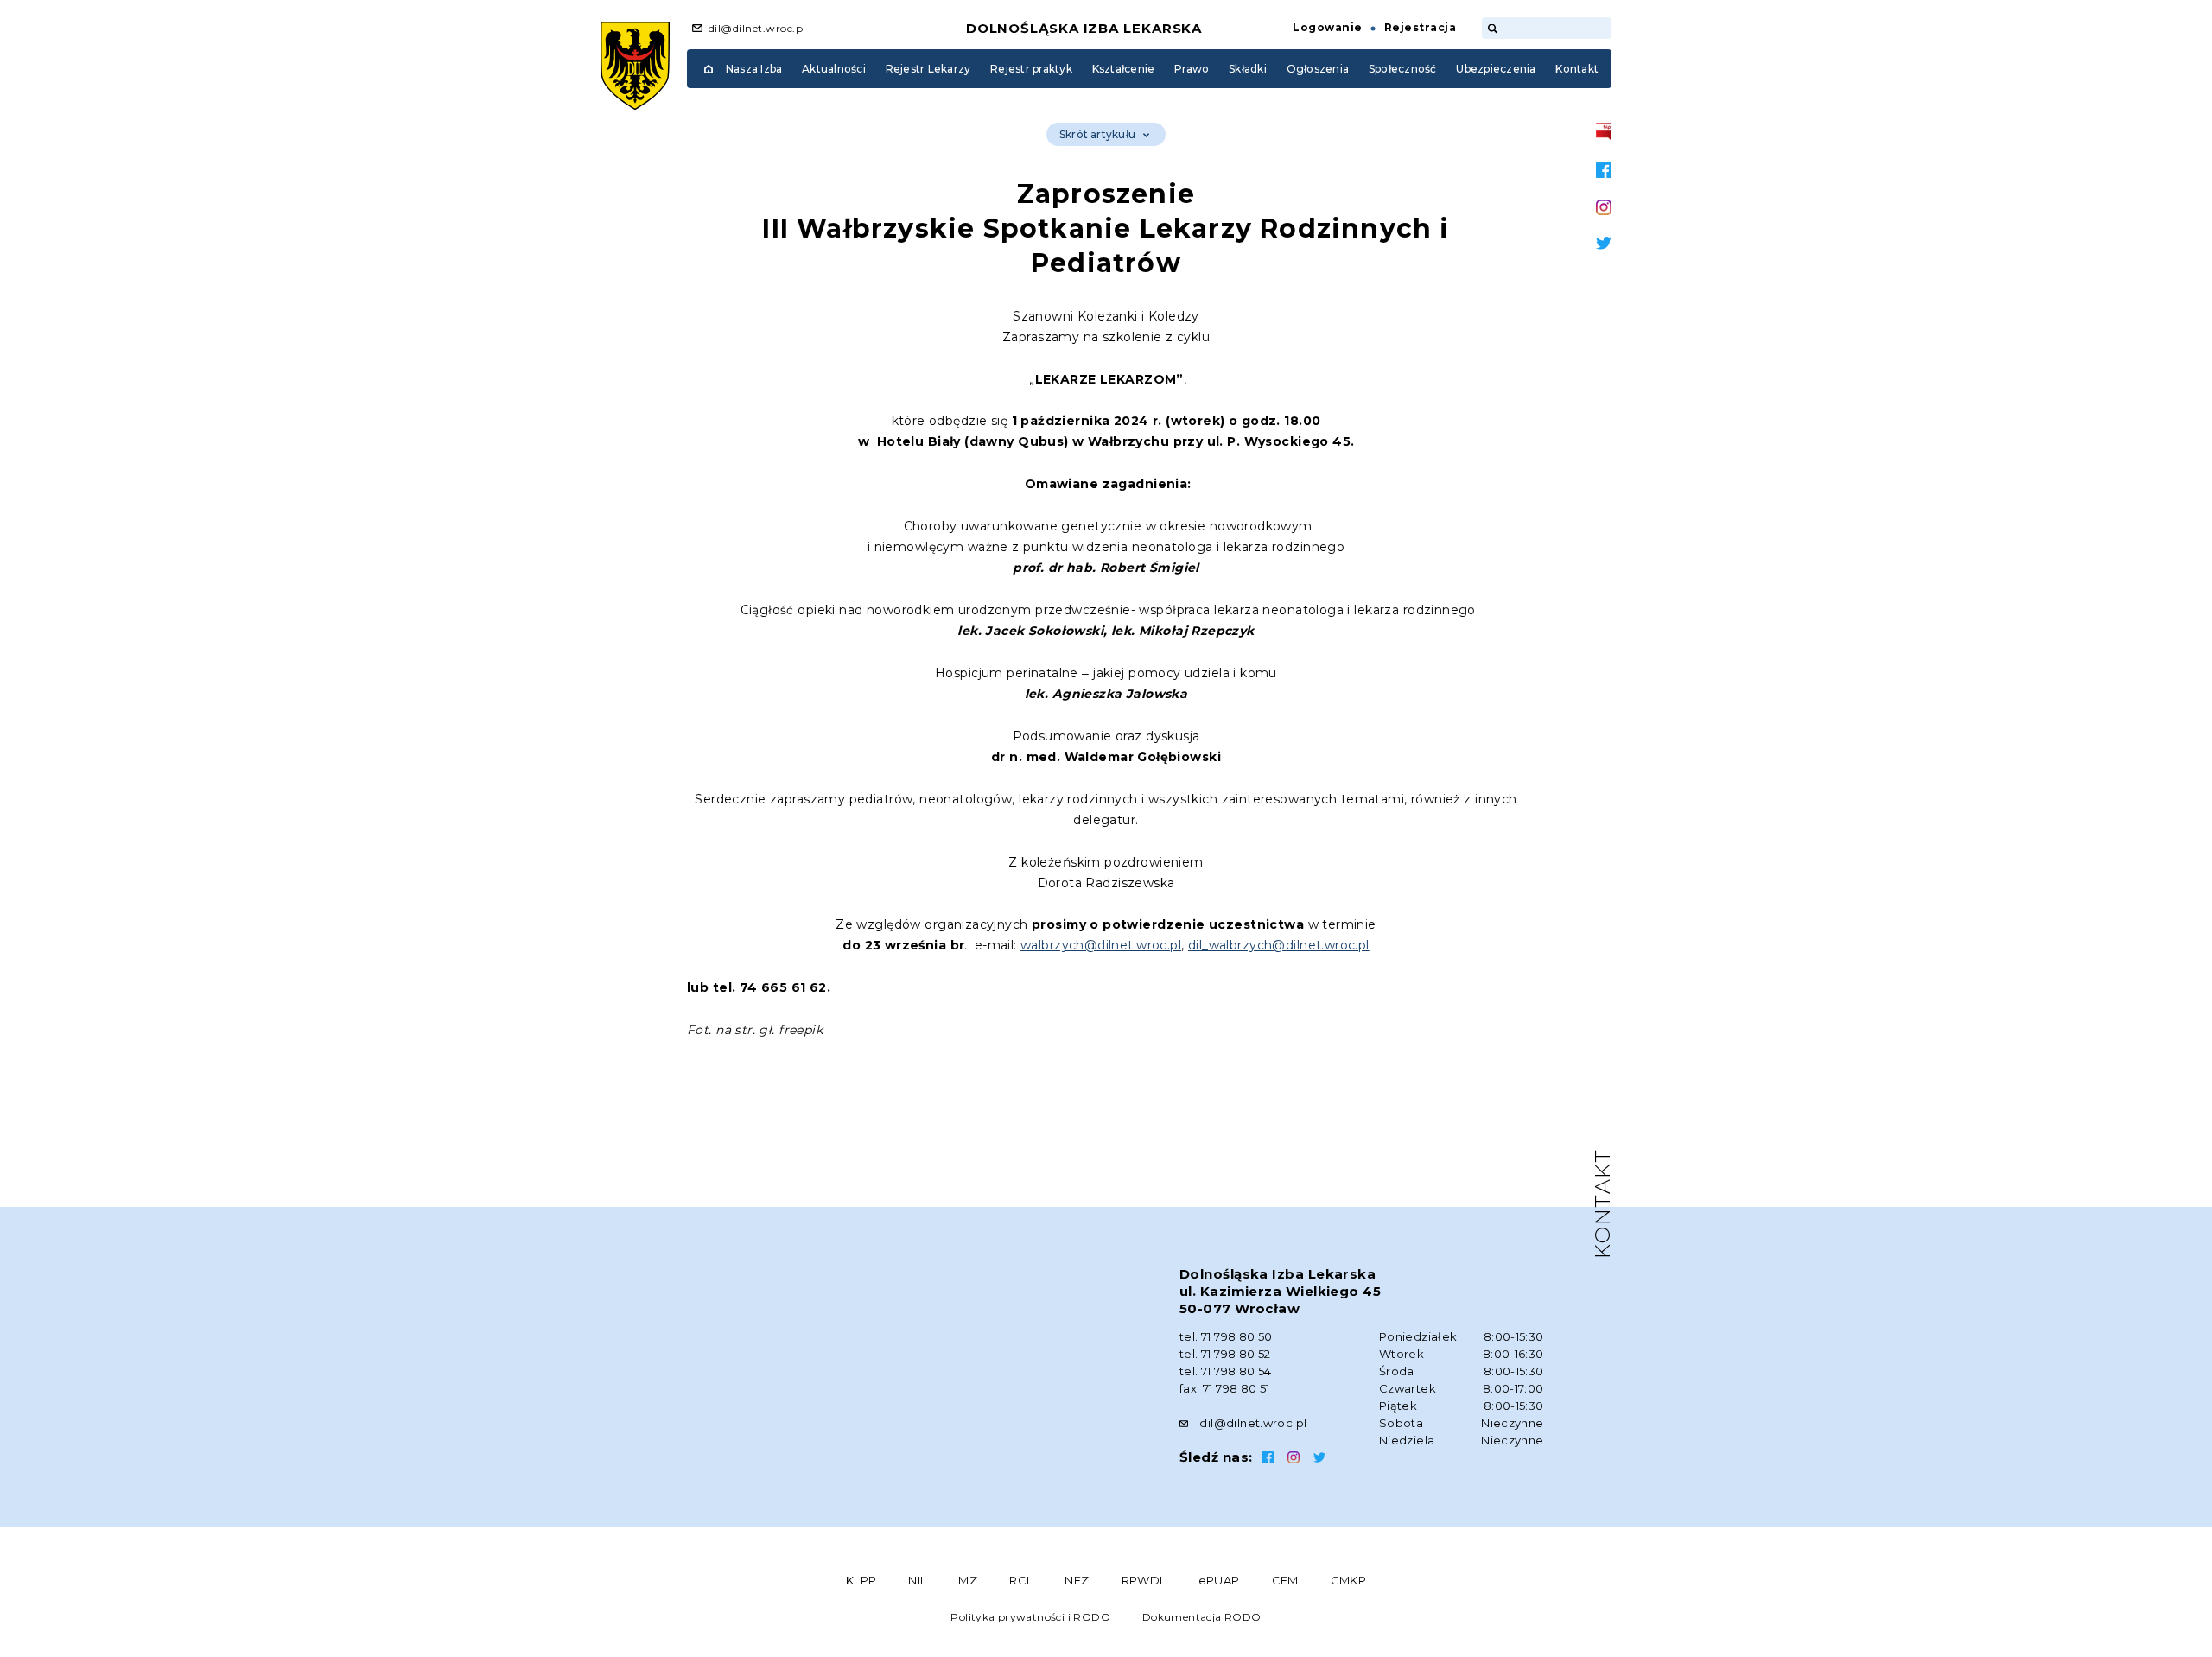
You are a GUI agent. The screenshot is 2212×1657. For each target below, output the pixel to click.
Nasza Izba (754, 69)
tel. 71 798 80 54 (1226, 1371)
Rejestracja (1420, 27)
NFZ (1077, 1580)
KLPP (861, 1580)
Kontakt (1577, 69)
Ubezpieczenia (1496, 69)
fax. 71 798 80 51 (1225, 1388)
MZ (968, 1580)
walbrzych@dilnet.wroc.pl (1101, 945)
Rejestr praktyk (1031, 69)
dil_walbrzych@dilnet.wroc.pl (1279, 945)
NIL (917, 1580)
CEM (1285, 1580)
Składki (1248, 69)
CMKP (1349, 1580)
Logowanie (1327, 27)
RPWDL (1144, 1580)
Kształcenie (1124, 69)
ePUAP (1219, 1580)
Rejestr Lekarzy (928, 69)
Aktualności (834, 69)
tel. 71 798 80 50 (1226, 1336)
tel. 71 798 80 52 (1225, 1354)
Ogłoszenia (1318, 69)
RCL (1021, 1580)
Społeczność (1403, 69)
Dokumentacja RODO (1202, 1617)
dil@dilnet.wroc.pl (757, 28)
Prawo (1192, 69)
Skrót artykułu (1097, 134)
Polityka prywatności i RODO (1030, 1617)
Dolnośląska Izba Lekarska (1084, 28)
